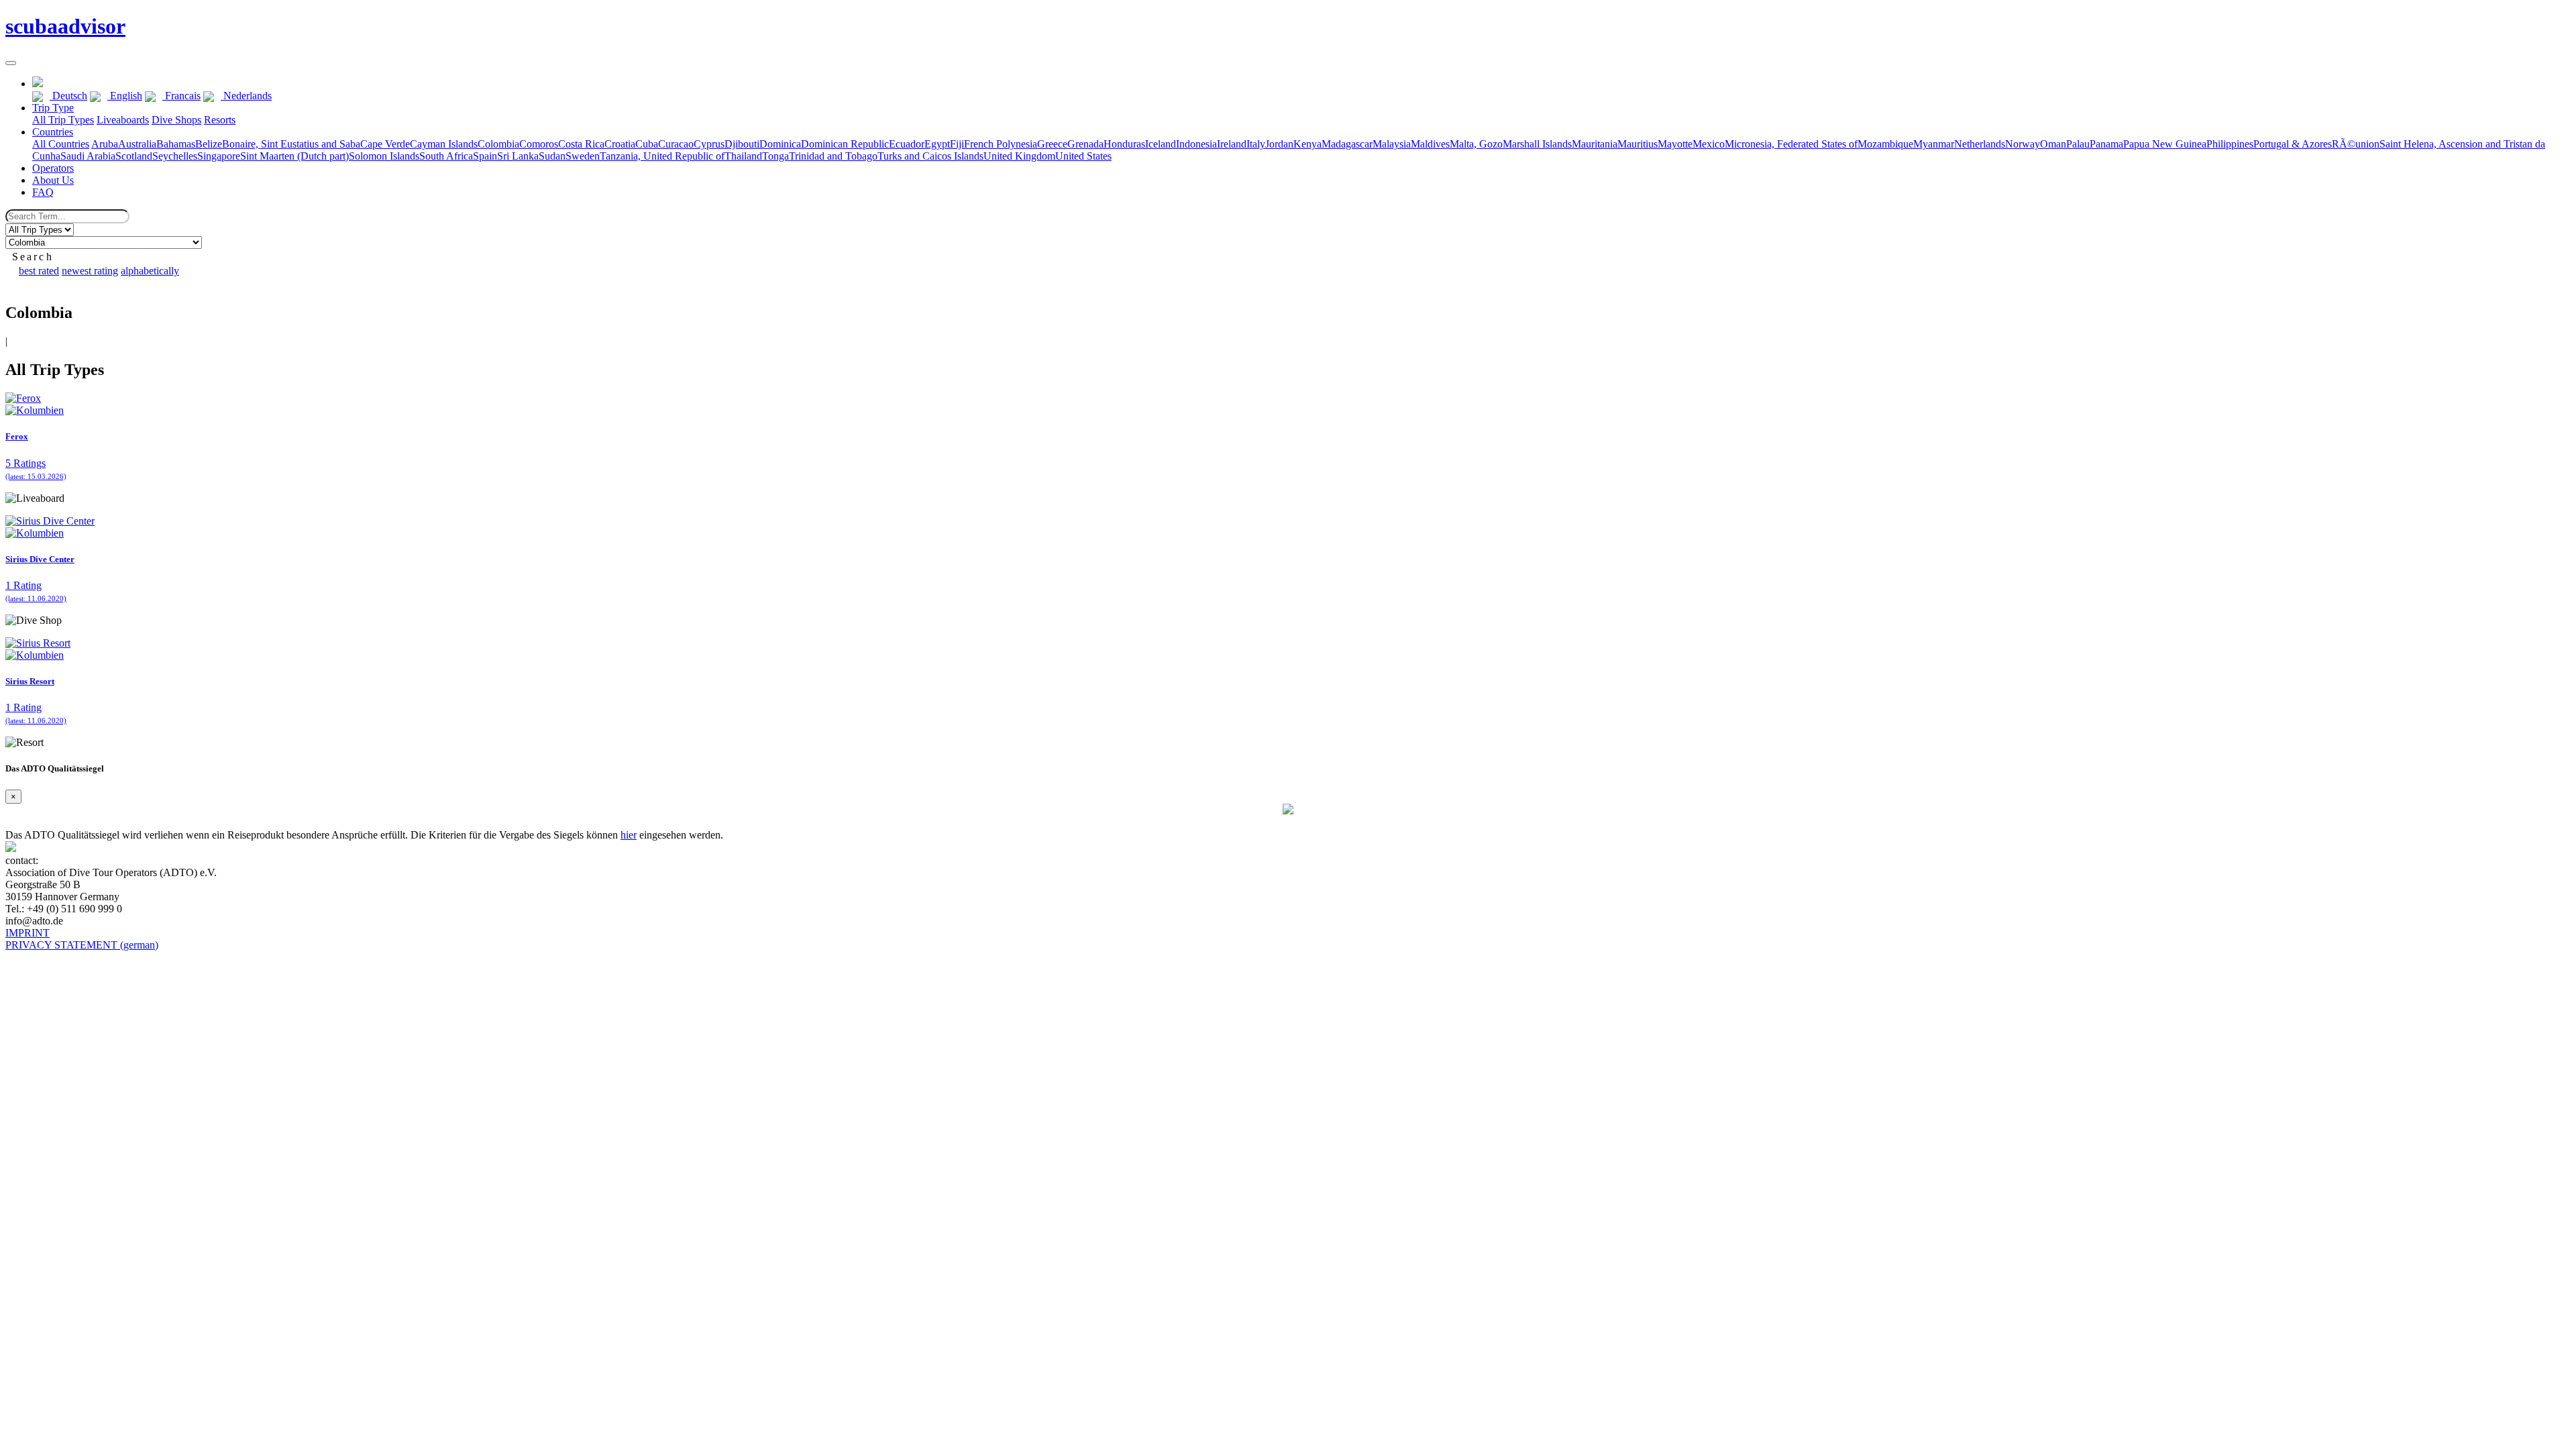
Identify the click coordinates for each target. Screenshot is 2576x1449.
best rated (39, 271)
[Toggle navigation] (11, 63)
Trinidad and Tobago (833, 156)
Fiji (957, 144)
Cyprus (709, 144)
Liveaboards (123, 120)
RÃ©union (2356, 144)
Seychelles (175, 156)
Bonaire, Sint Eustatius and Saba (291, 144)
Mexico (1709, 144)
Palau (2078, 144)
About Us (53, 180)
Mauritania (1595, 144)
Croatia (620, 144)
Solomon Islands (384, 156)
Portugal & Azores (2293, 144)
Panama (2106, 144)
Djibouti (742, 144)
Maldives (1430, 144)
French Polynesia (1001, 144)
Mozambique (1885, 144)
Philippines (2230, 144)
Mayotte (1675, 144)
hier (629, 835)
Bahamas (176, 144)
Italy (1256, 144)
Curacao (676, 144)
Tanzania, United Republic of (662, 156)
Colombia (498, 144)
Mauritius (1638, 144)
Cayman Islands (444, 144)
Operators (53, 168)
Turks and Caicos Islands (930, 156)
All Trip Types (63, 120)
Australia (137, 144)
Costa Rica (581, 144)
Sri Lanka (518, 156)
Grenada (1085, 144)
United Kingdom (1019, 156)
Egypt (937, 144)
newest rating (90, 271)
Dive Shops (176, 120)
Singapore (219, 156)
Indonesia (1196, 144)
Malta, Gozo (1476, 144)
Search (33, 257)
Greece (1052, 144)
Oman (2053, 144)
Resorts (220, 120)
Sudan (552, 156)
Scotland (134, 156)
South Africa (446, 156)
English (125, 96)
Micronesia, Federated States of (1791, 144)
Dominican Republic (845, 144)
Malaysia (1392, 144)
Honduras (1124, 144)
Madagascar (1347, 144)
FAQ (43, 192)
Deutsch (68, 96)
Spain (485, 156)
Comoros (539, 144)
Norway (2023, 144)
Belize (209, 144)
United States (1083, 156)
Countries (53, 132)
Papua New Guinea (2165, 144)
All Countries (61, 144)
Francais (181, 96)
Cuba (647, 144)
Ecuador (907, 144)
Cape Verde (385, 144)
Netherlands (1980, 144)
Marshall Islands (1537, 144)
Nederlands (246, 96)
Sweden (583, 156)
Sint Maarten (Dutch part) (294, 156)
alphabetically (150, 271)
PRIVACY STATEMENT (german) (82, 945)
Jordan (1279, 144)
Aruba (105, 144)
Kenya (1307, 144)
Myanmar (1934, 144)
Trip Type (53, 108)
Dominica (780, 144)
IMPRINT (28, 933)
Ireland (1232, 144)
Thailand (743, 156)
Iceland (1161, 144)
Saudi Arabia (88, 156)
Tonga (775, 156)
